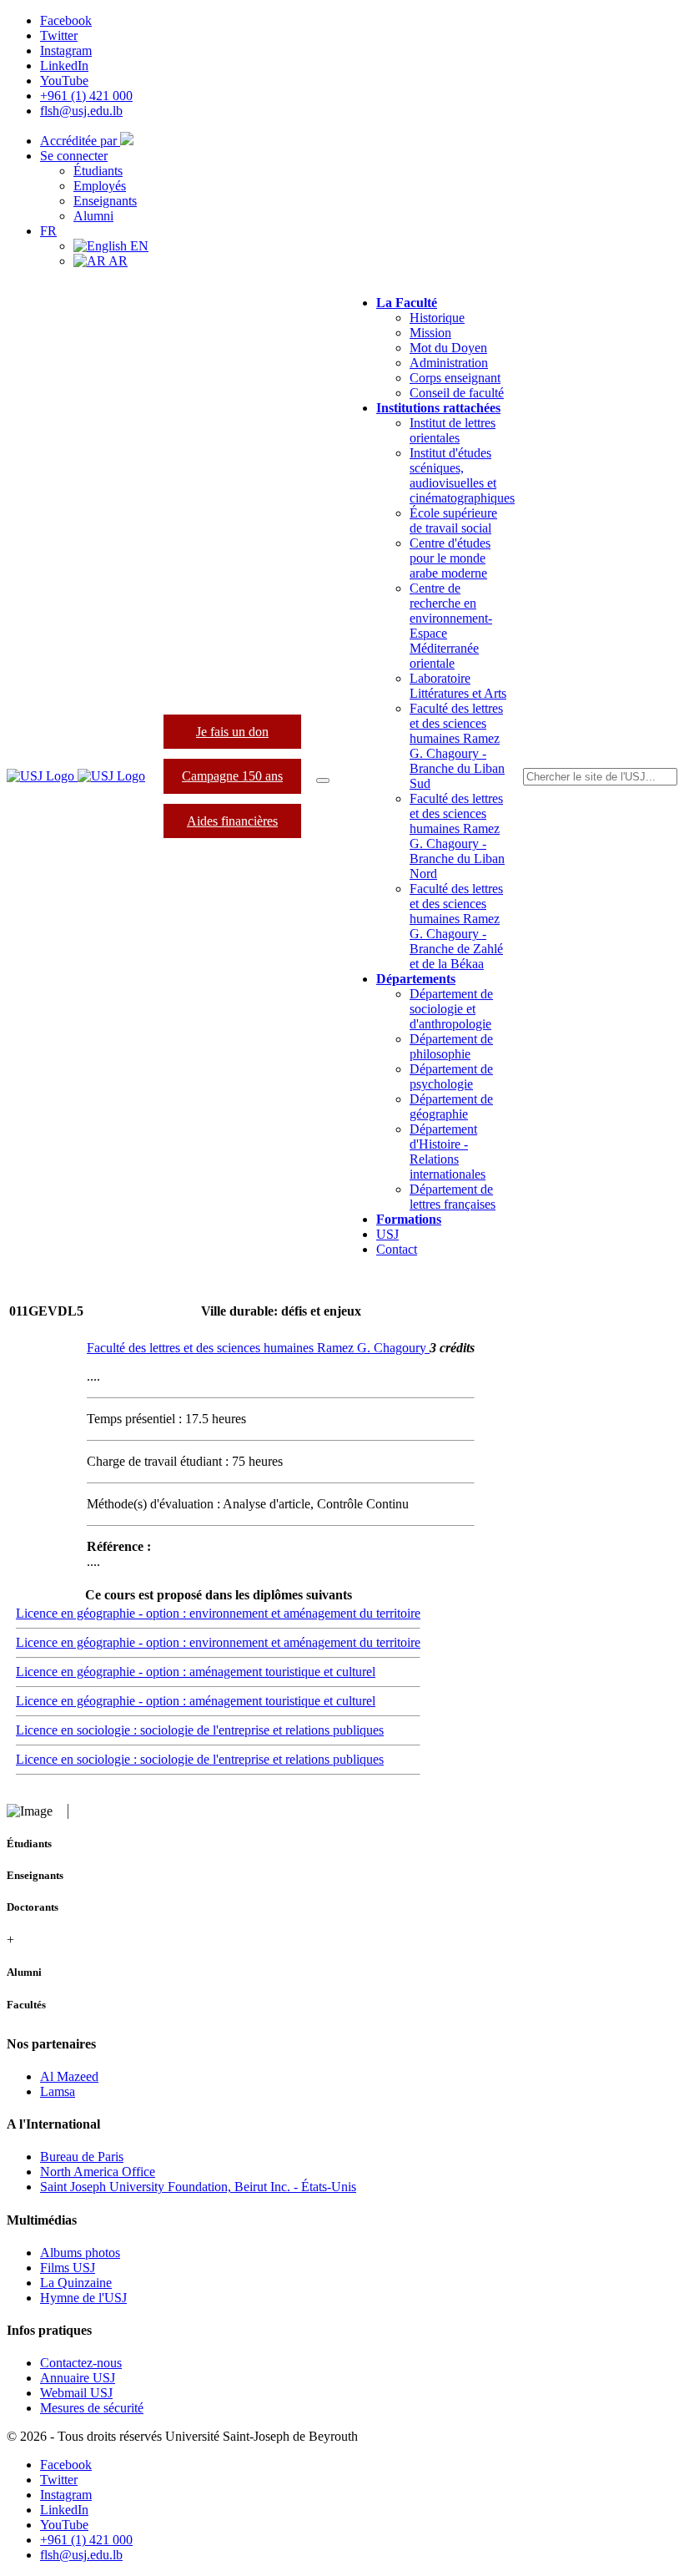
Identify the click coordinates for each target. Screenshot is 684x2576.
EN (138, 246)
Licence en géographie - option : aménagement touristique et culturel (196, 1672)
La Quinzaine (76, 2283)
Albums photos (80, 2253)
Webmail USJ (76, 2393)
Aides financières (232, 821)
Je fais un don (232, 732)
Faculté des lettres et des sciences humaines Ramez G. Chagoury (258, 1348)
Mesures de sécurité (92, 2408)
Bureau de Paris (82, 2157)
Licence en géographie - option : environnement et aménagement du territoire (218, 1613)
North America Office (98, 2172)
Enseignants (105, 201)
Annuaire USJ (78, 2378)
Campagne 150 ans (232, 776)
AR (117, 261)
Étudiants (98, 171)
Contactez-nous (81, 2363)
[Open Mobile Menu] (323, 780)
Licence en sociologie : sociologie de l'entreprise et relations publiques (200, 1730)
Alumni (93, 216)
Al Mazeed (69, 2076)
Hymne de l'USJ (83, 2298)
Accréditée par (80, 141)
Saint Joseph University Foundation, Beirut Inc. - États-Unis (198, 2187)
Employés (100, 186)
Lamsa (58, 2091)
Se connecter (74, 156)
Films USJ (68, 2268)
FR (48, 231)
